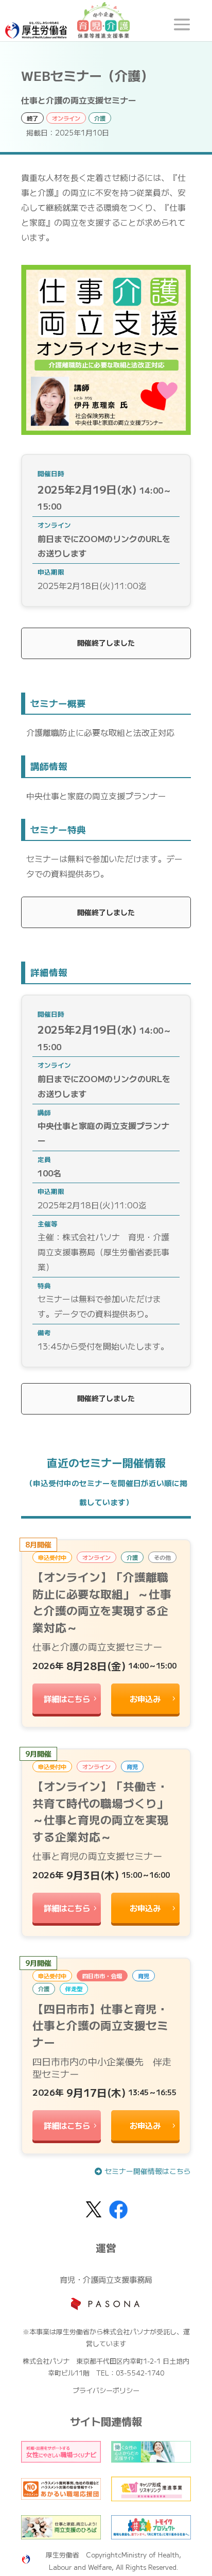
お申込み (145, 1698)
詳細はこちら (67, 1698)
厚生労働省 (63, 2555)
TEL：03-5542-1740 (130, 2373)
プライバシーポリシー (106, 2390)
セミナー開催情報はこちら (148, 2171)
